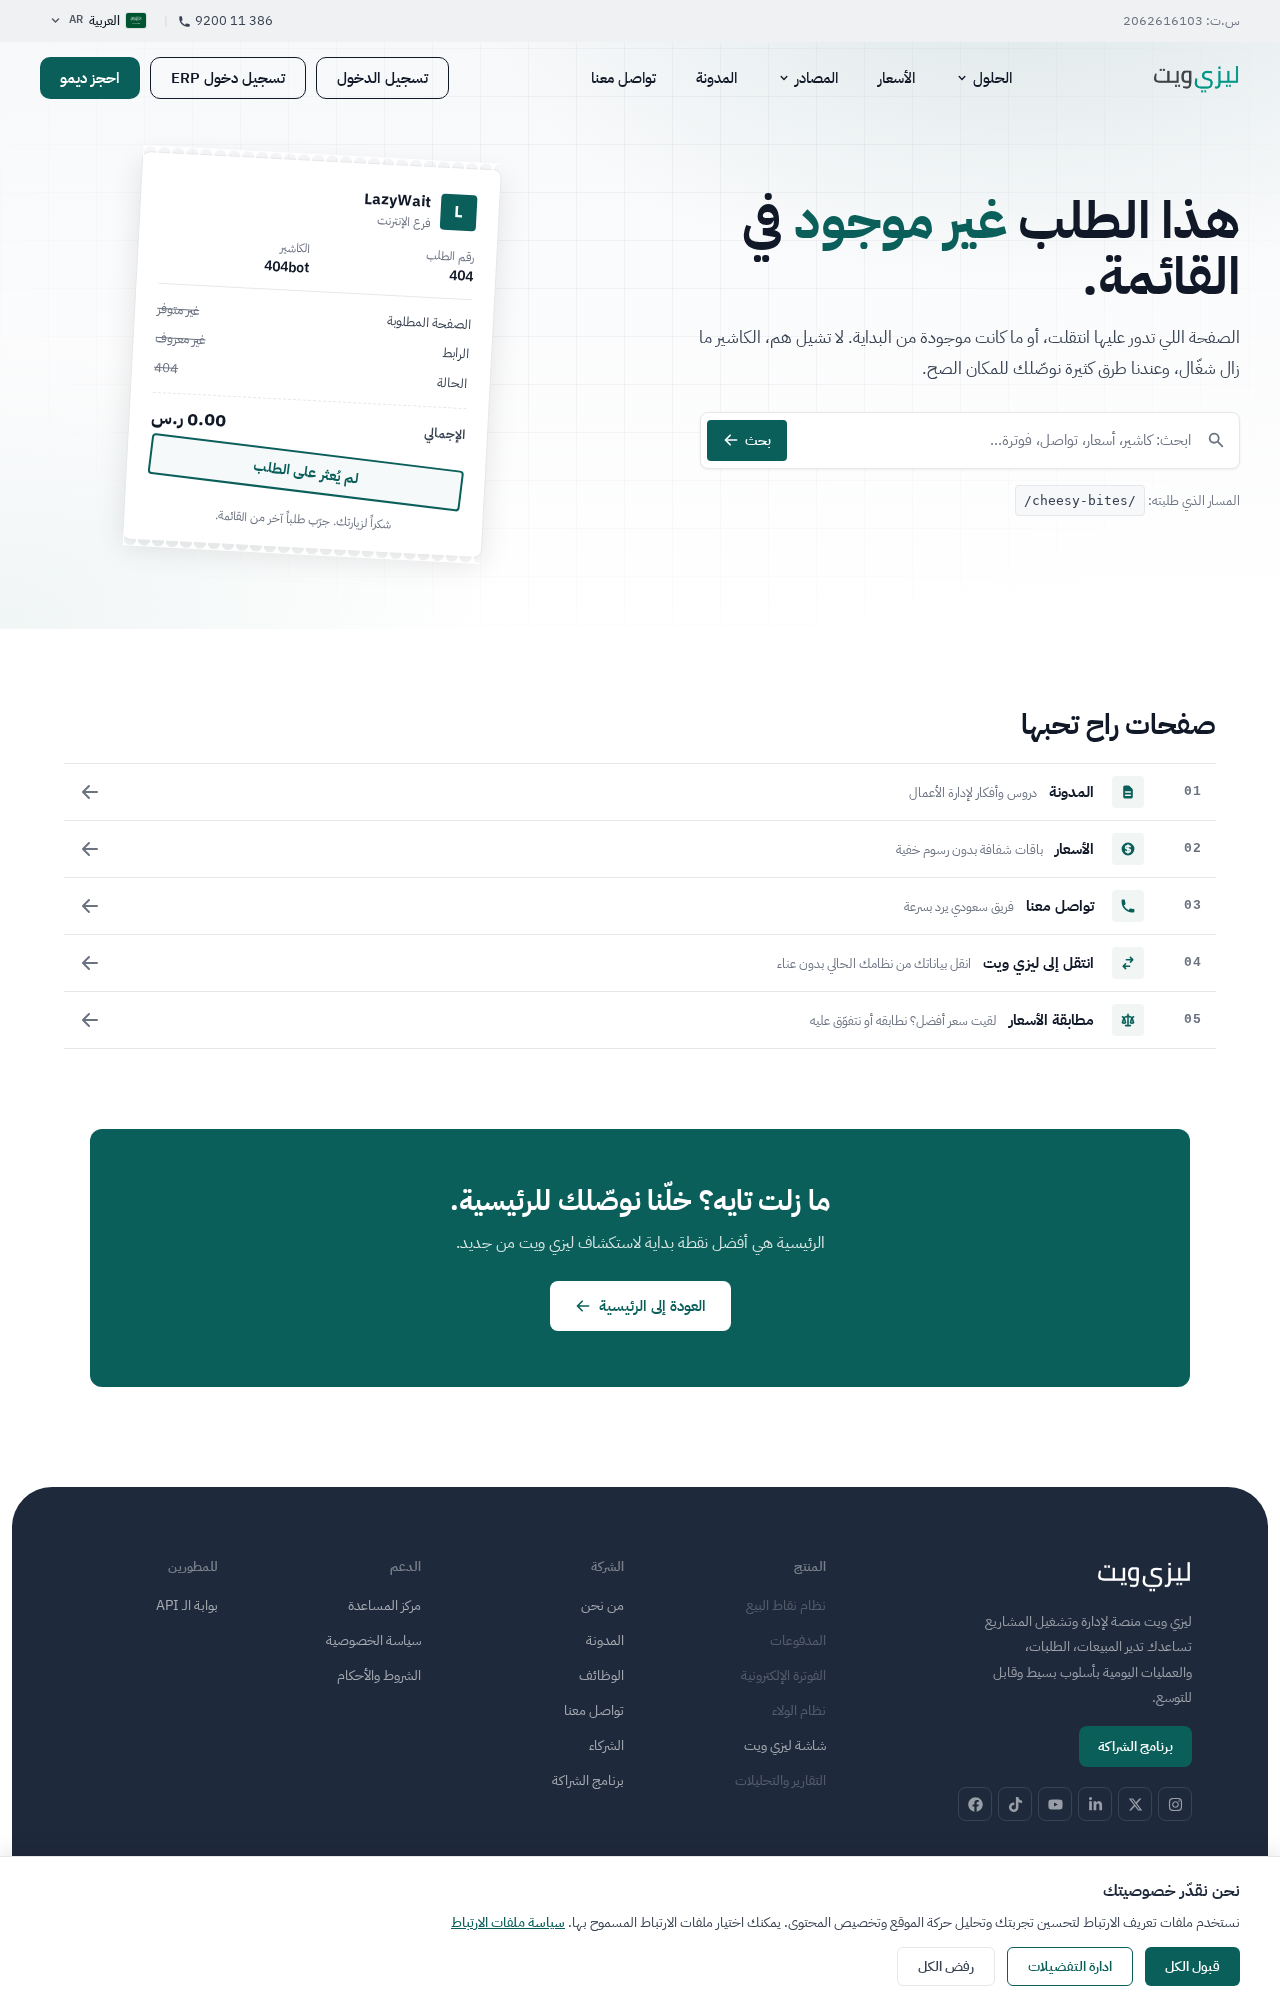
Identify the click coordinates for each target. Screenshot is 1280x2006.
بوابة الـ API (187, 1605)
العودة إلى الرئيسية (652, 1306)
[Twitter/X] (1135, 1804)
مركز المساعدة (384, 1605)
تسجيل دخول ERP (228, 78)
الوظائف (601, 1675)
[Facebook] (975, 1804)
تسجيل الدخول (382, 78)
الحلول (992, 78)
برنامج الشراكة (1135, 1746)
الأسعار (896, 78)
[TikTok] (1015, 1804)
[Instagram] (1175, 1804)
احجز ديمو (90, 78)
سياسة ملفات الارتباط (508, 1922)
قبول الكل (1192, 1966)
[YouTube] (1055, 1804)
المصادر (816, 78)
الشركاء (606, 1745)
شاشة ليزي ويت (785, 1745)
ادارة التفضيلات (1070, 1966)
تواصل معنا (623, 78)
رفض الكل (946, 1966)
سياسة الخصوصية (373, 1640)
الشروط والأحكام (379, 1675)
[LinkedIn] (1095, 1804)
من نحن (602, 1605)
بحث (758, 440)
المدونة (716, 78)
